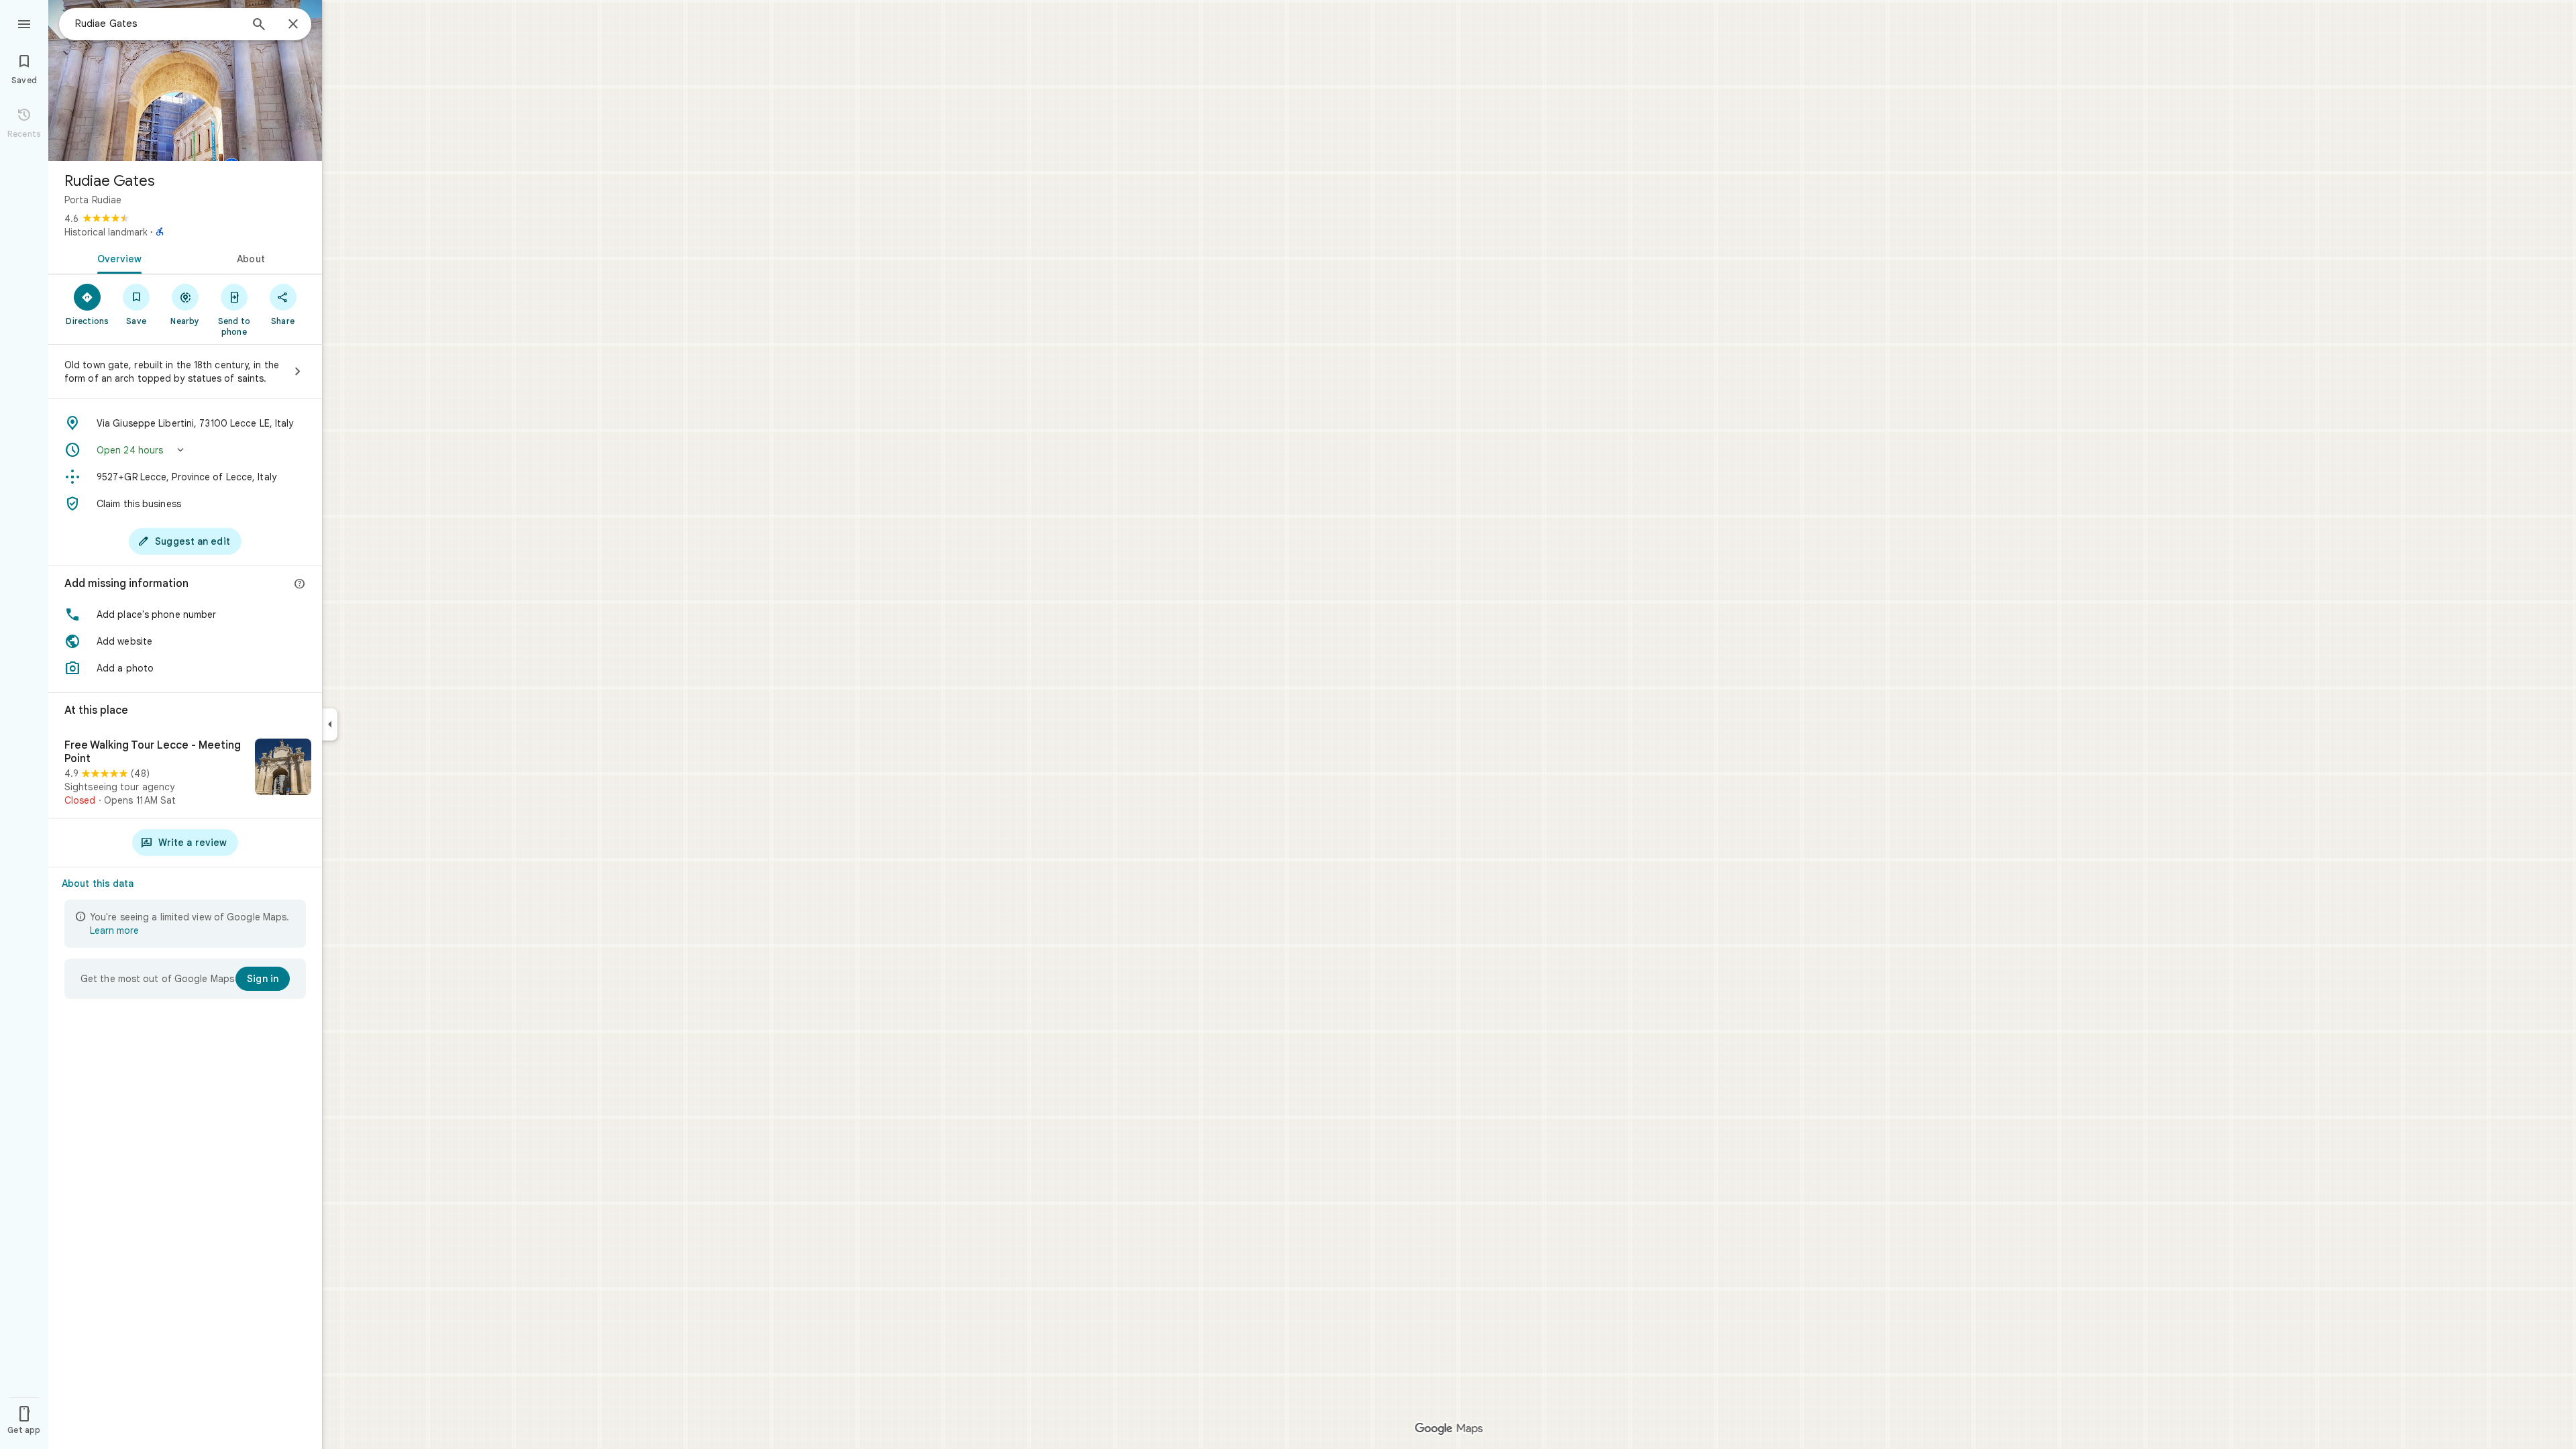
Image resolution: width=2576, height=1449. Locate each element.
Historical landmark (106, 232)
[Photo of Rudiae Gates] (185, 80)
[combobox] (158, 23)
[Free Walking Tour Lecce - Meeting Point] (185, 773)
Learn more (114, 930)
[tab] (117, 258)
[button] (185, 450)
